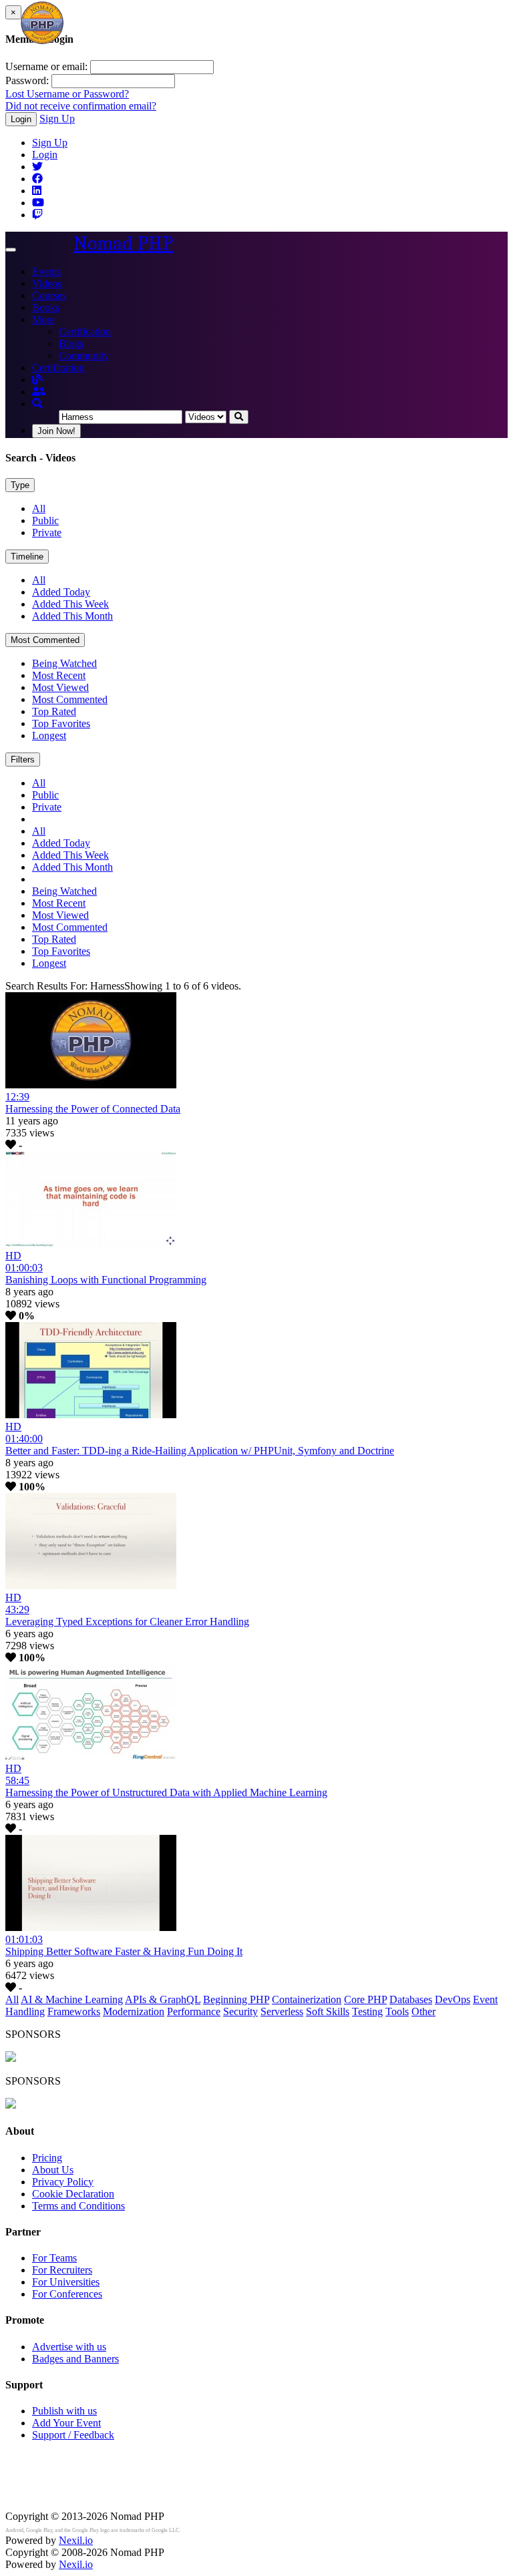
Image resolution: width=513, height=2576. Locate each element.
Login (21, 119)
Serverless (282, 2011)
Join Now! (56, 431)
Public (45, 520)
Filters (23, 760)
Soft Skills (328, 2011)
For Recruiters (62, 2270)
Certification (85, 332)
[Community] (39, 392)
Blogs (71, 344)
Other (423, 2011)
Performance (194, 2011)
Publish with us (64, 2411)
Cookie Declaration (73, 2194)
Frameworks (74, 2011)
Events (46, 271)
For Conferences (67, 2294)
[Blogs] (37, 380)
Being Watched (64, 663)
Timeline (27, 557)
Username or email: (46, 66)
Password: (27, 80)
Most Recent (59, 675)
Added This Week (70, 604)
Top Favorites (61, 723)
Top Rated (54, 711)
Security (240, 2011)
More (43, 319)
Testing (367, 2011)
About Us (53, 2170)
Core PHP (365, 1999)
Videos (47, 283)
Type (20, 485)
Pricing (47, 2158)
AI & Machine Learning (72, 1999)
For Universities (66, 2282)
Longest (49, 735)
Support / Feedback (73, 2435)
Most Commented (45, 640)
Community (84, 356)
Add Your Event (66, 2423)
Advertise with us (69, 2347)
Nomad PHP (123, 243)
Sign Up (57, 119)
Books (46, 307)
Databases (411, 1999)
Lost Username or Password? (67, 94)
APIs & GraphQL (163, 1999)
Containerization (307, 1999)
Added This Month (72, 616)
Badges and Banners (75, 2359)
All (39, 508)
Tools (397, 2011)
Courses (49, 295)
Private (47, 532)
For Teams (54, 2258)
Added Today (61, 592)
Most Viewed (60, 687)
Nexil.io (76, 2540)
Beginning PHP (236, 1999)
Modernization (134, 2011)
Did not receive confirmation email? (81, 106)
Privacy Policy (63, 2182)
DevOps (453, 1999)
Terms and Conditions (78, 2206)
